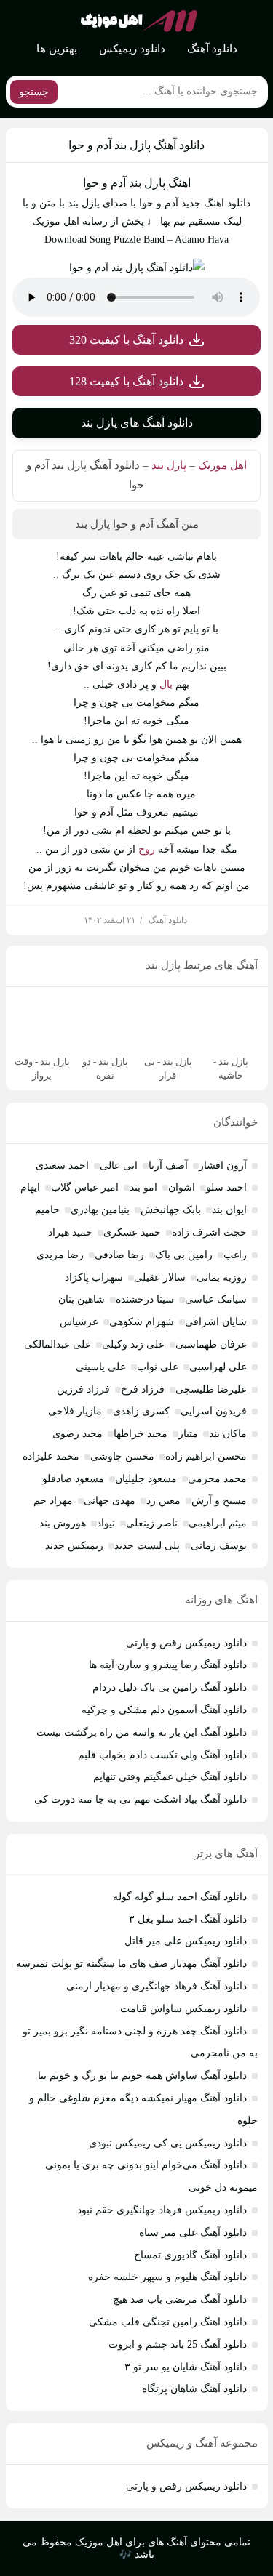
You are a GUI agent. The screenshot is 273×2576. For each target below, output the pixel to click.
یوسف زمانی (219, 1546)
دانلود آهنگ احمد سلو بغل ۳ (188, 1919)
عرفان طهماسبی (211, 1344)
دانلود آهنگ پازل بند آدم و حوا (136, 145)
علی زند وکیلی (133, 1344)
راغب (235, 1255)
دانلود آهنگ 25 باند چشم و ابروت (178, 2344)
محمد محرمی (217, 1479)
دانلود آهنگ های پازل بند (137, 423)
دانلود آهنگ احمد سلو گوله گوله (180, 1897)
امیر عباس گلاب (85, 1187)
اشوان (182, 1187)
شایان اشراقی (216, 1322)
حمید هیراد (70, 1232)
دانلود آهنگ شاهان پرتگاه (194, 2389)
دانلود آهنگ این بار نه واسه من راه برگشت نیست (142, 1732)
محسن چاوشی (122, 1456)
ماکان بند (228, 1434)
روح (147, 849)
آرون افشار (223, 1166)
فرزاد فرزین (83, 1389)
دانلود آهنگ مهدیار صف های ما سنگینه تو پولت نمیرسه (131, 1964)
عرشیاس (79, 1322)
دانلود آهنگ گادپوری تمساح (190, 2255)
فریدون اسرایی (214, 1411)
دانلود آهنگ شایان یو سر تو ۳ (186, 2367)
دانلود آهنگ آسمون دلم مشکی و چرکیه (164, 1710)
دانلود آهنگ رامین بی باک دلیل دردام (170, 1687)
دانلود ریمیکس (132, 49)
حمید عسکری (132, 1232)
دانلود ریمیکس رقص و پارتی (186, 1643)
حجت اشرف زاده (209, 1232)
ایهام (30, 1187)
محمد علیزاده (51, 1456)
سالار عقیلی (160, 1277)
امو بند (143, 1187)
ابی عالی (119, 1166)
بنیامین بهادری (100, 1210)
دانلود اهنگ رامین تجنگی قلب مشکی (168, 2322)
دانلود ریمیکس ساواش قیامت (183, 2009)
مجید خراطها (141, 1434)
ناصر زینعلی (152, 1523)
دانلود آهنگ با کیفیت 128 (126, 381)
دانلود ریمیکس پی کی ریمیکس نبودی (168, 2143)
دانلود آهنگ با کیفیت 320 (126, 340)
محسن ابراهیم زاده (206, 1456)
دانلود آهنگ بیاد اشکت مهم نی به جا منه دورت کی (141, 1799)
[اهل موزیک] (139, 21)
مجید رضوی (78, 1434)
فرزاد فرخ (143, 1389)
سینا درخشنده (145, 1299)
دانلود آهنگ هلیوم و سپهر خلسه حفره (167, 2277)
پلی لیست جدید (147, 1546)
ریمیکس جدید (74, 1546)
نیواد (106, 1523)
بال (166, 684)
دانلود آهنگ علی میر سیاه (193, 2233)
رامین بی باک (184, 1255)
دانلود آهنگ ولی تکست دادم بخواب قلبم (162, 1755)
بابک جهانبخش (171, 1210)
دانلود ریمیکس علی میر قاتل (186, 1941)
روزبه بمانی (222, 1277)
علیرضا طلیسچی (211, 1389)
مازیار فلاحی (75, 1411)
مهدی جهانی (110, 1501)
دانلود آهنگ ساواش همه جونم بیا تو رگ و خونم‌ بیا (142, 2076)
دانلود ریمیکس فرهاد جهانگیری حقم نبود (162, 2210)
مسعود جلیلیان (146, 1479)
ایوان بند (229, 1210)
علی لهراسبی (218, 1367)
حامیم (47, 1210)
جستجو (34, 92)
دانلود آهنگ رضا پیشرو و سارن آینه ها (168, 1665)
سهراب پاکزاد (94, 1277)
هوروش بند (63, 1523)
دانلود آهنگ (212, 49)
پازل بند (169, 465)
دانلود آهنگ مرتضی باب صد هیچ (180, 2299)
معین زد (163, 1501)
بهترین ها (57, 49)
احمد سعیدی (62, 1166)
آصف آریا (168, 1166)
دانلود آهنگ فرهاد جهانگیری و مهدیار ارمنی (157, 1986)
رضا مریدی (60, 1255)
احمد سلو (226, 1187)
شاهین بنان (82, 1299)
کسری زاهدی (141, 1411)
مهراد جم (53, 1501)
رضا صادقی (119, 1255)
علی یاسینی (101, 1367)
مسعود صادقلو (73, 1479)
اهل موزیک (222, 465)
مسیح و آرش (219, 1501)
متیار (188, 1434)
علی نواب (158, 1367)
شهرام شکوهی (142, 1322)
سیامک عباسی (216, 1299)
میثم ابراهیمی (218, 1523)
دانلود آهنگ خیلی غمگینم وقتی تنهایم (170, 1777)
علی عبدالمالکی (58, 1344)
